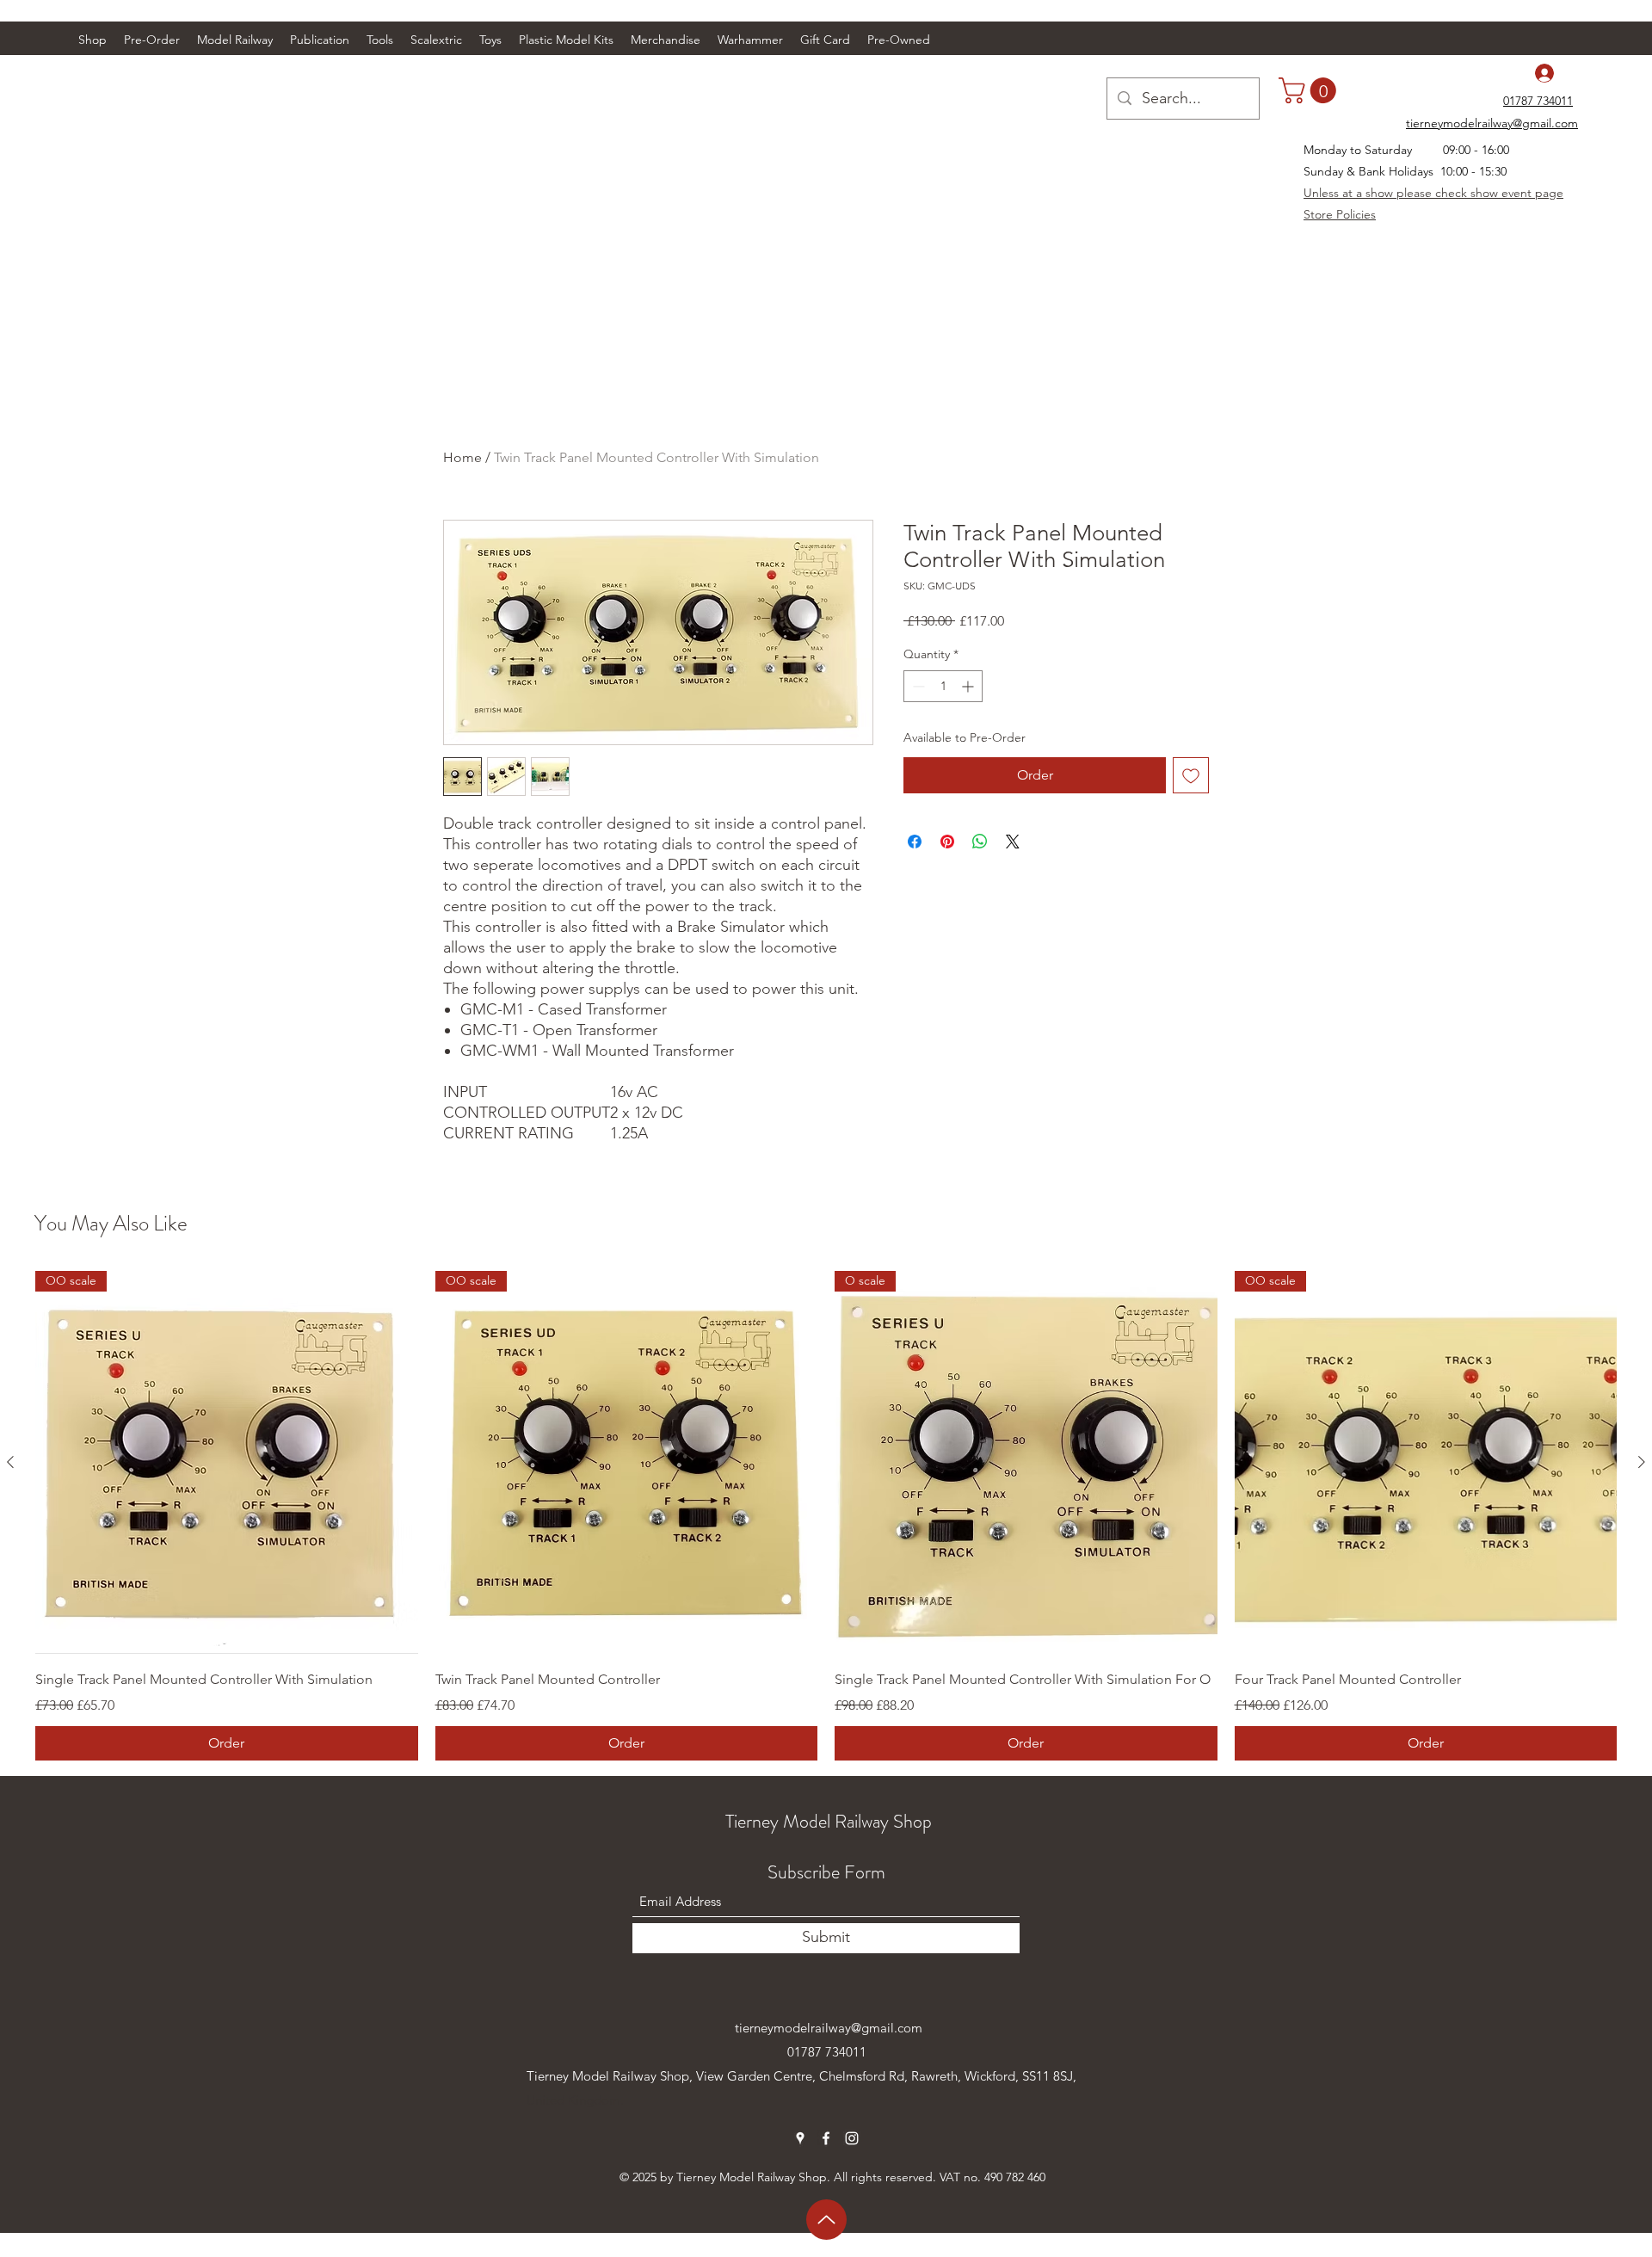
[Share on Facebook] (915, 842)
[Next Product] (1642, 1462)
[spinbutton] (943, 686)
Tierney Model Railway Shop (829, 1821)
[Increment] (969, 686)
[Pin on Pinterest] (947, 842)
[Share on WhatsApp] (980, 842)
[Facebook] (826, 2138)
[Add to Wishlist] (1191, 775)
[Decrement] (917, 686)
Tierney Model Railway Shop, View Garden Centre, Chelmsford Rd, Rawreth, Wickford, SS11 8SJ (800, 2076)
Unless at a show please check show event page (1433, 193)
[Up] (826, 2220)
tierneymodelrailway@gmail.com (829, 2028)
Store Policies (1340, 214)
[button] (235, 40)
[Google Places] (800, 2138)
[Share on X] (1013, 842)
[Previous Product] (10, 1462)
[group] (826, 1516)
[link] (1310, 90)
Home (462, 457)
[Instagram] (852, 2138)
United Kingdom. (575, 2100)
